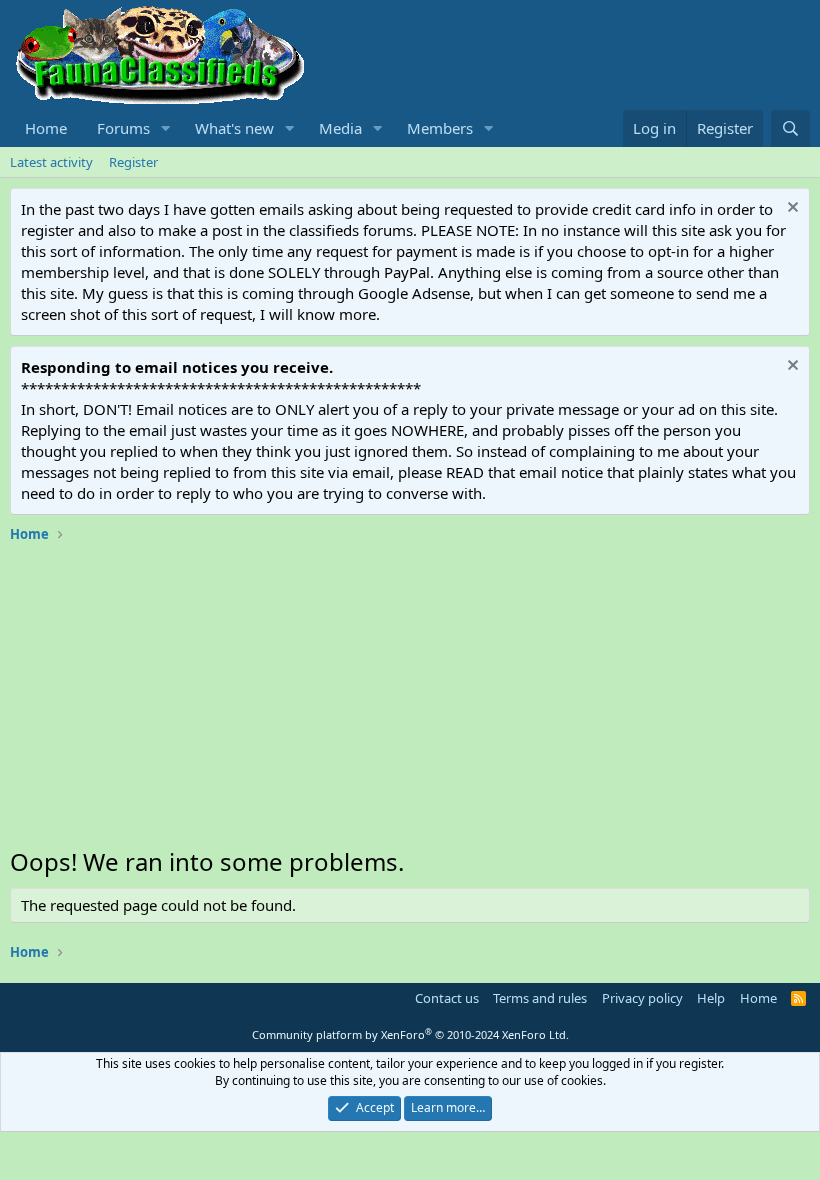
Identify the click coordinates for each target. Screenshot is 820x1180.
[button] (166, 128)
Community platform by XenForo (410, 1034)
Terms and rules (540, 998)
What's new (234, 128)
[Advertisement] (410, 700)
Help (711, 998)
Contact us (447, 998)
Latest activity (51, 162)
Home (46, 128)
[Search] (790, 128)
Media (340, 128)
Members (440, 128)
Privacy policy (642, 998)
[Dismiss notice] (790, 209)
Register (133, 162)
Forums (123, 128)
